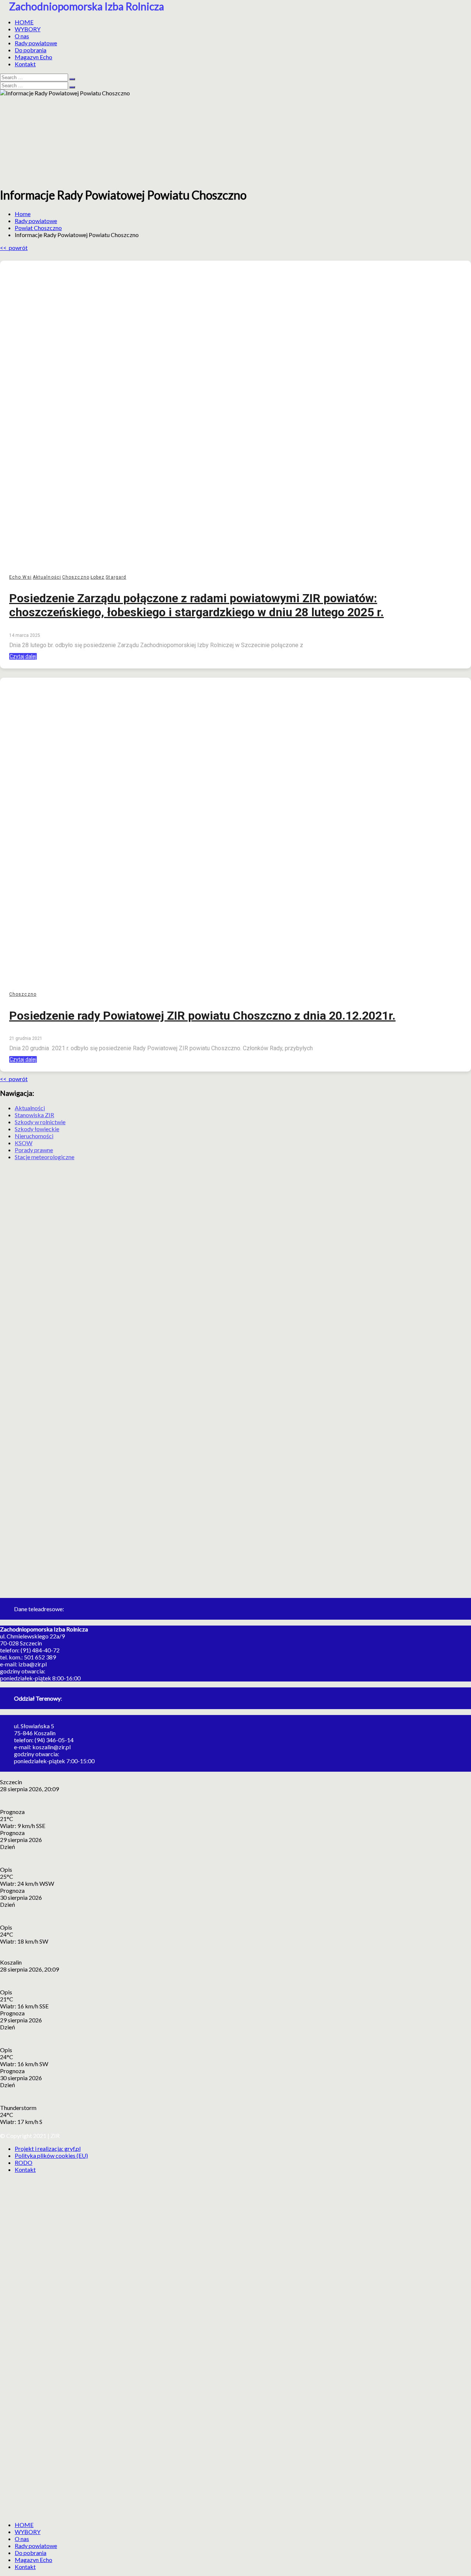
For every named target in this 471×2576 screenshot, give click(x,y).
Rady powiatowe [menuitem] (36, 2546)
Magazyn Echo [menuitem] (33, 2560)
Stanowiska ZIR (34, 1115)
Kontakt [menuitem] (25, 2567)
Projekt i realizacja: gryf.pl (48, 2148)
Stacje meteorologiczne (45, 1157)
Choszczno (76, 577)
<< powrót (14, 248)
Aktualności (30, 1108)
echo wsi (20, 577)
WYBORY (28, 29)
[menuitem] (24, 2525)
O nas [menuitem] (22, 2539)
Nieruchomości (34, 1136)
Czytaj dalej (23, 656)
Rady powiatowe (36, 43)
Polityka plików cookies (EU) (51, 2155)
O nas (22, 36)
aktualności (47, 577)
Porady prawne (34, 1150)
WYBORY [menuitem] (28, 2532)
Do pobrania (31, 50)
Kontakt (25, 64)
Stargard (116, 577)
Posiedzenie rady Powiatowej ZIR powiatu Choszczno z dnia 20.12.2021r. (202, 1016)
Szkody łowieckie (37, 1129)
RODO (24, 2162)
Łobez (98, 577)
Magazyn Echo (33, 57)
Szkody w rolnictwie (40, 1122)
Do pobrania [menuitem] (31, 2553)
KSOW (24, 1143)
